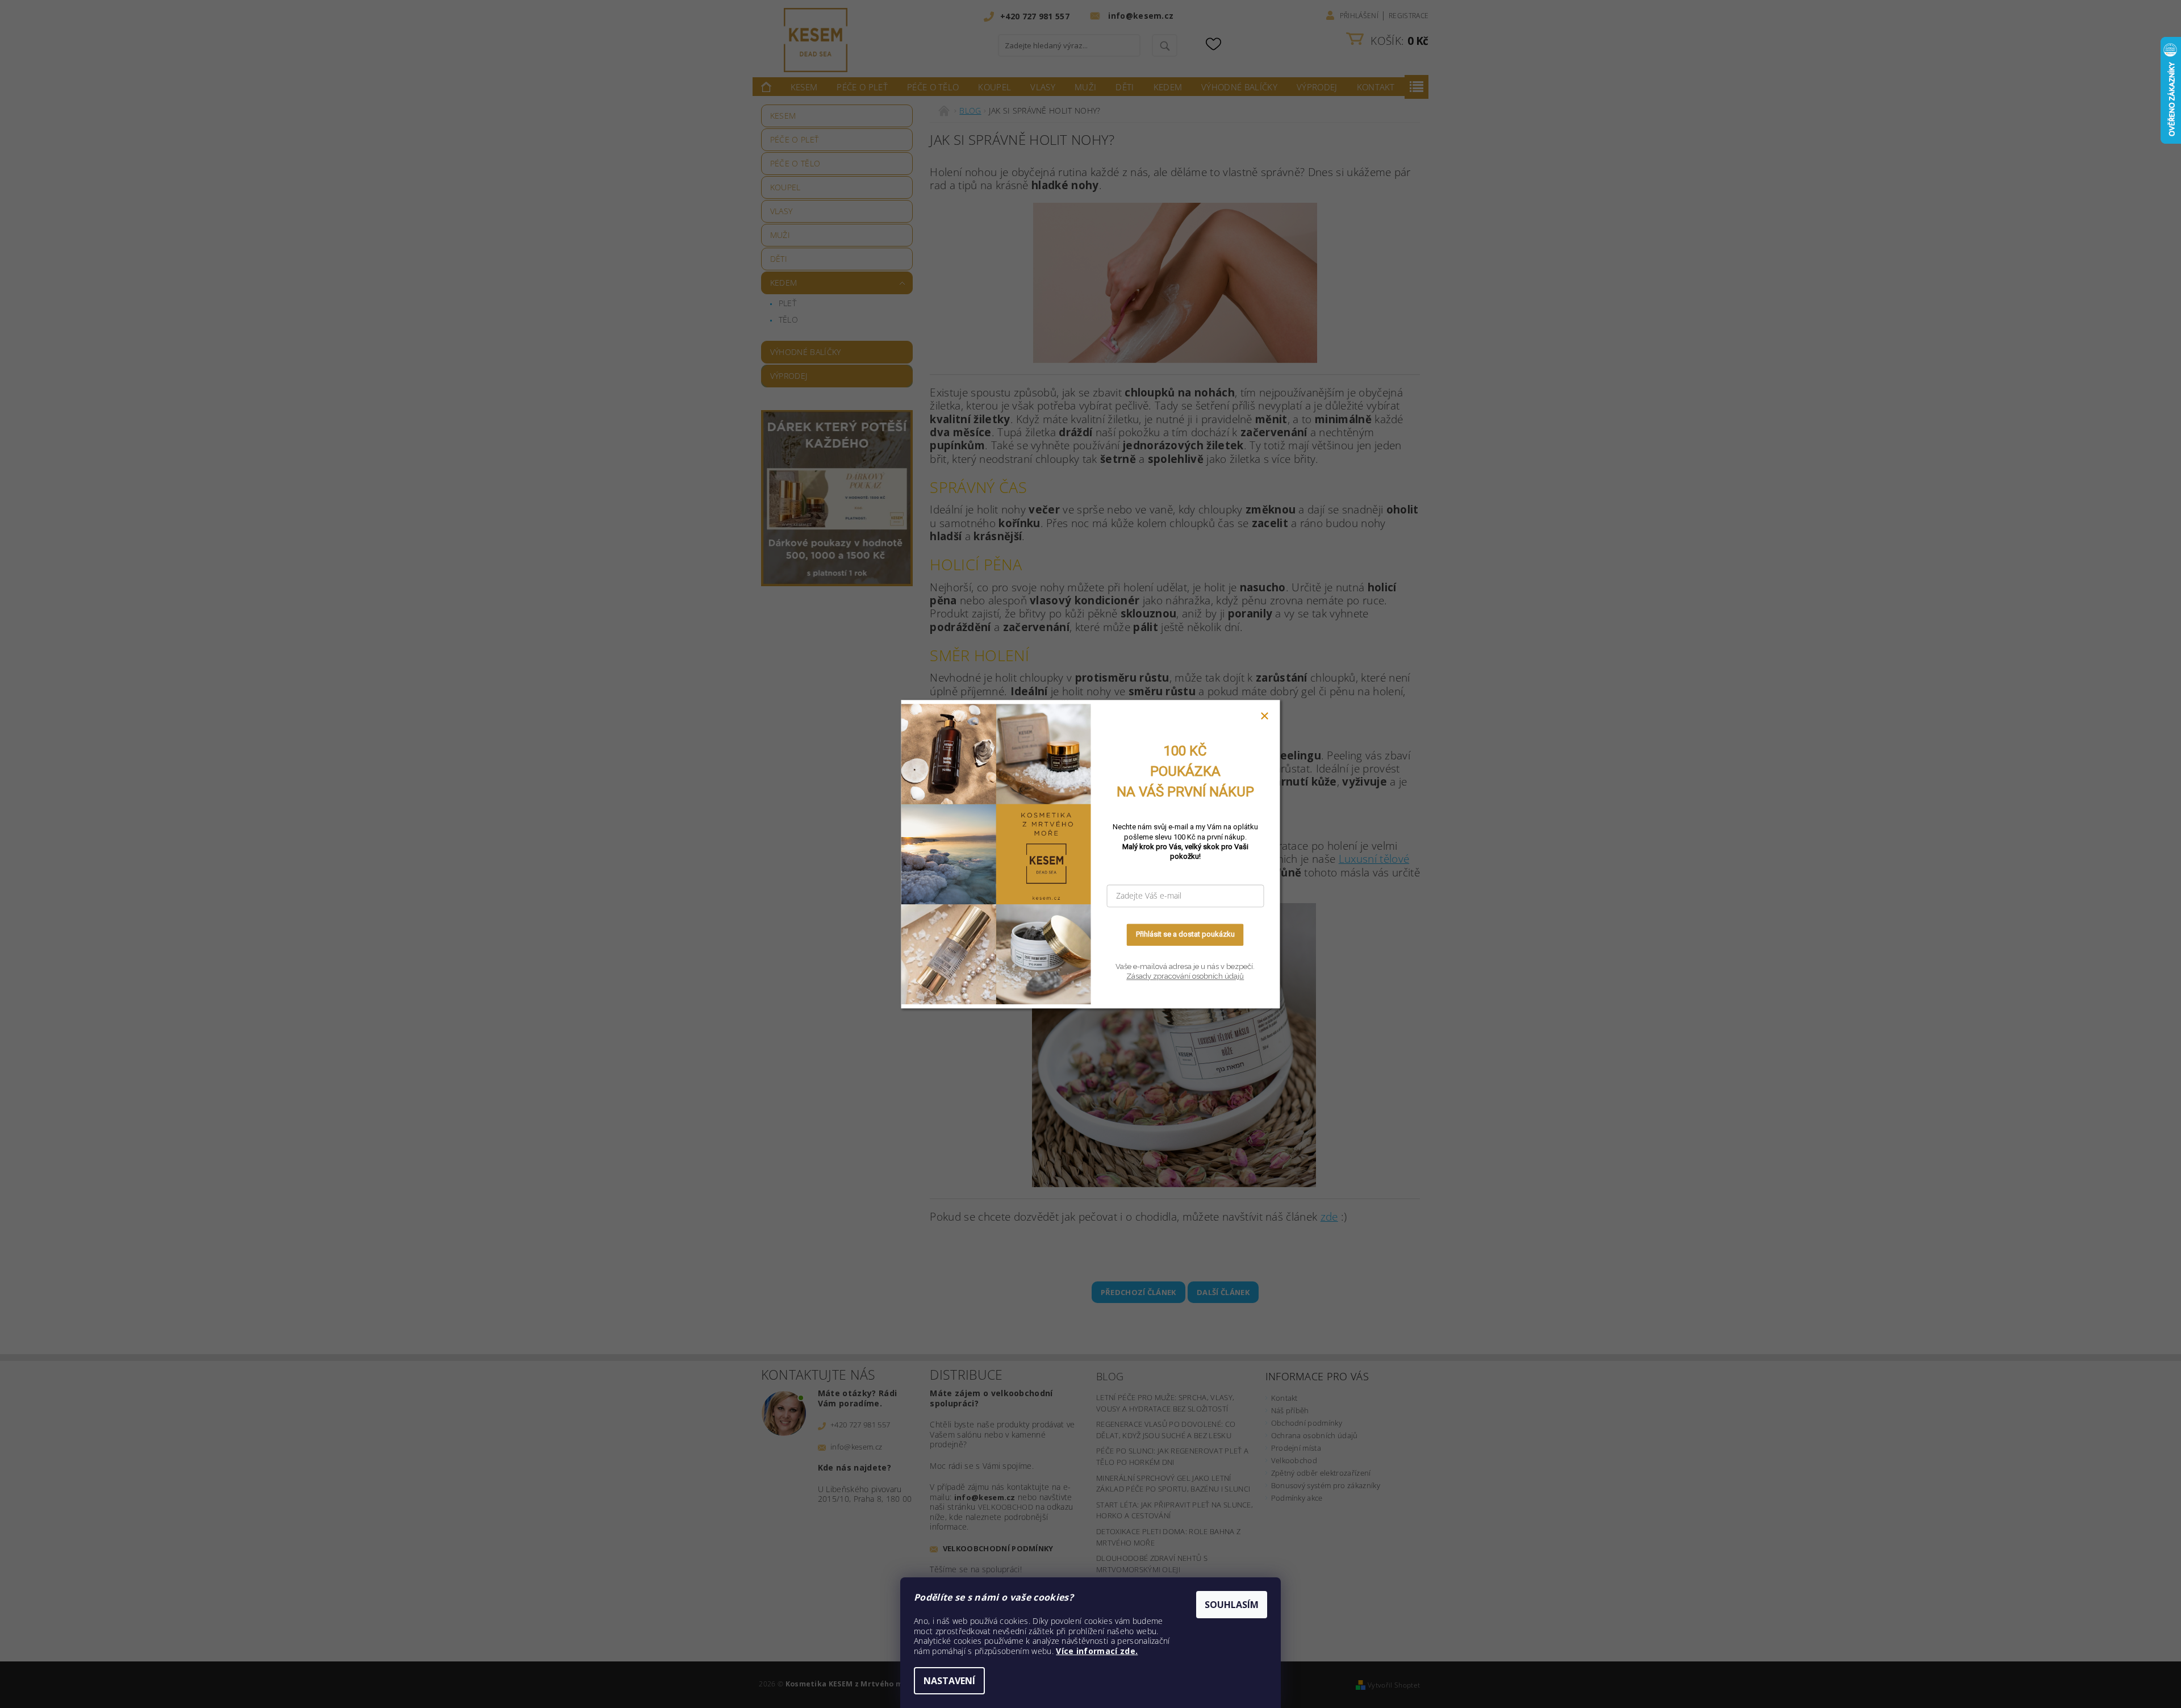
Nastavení (949, 1681)
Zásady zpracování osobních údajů (1185, 977)
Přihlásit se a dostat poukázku (1185, 935)
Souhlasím (1232, 1605)
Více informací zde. (1097, 1651)
